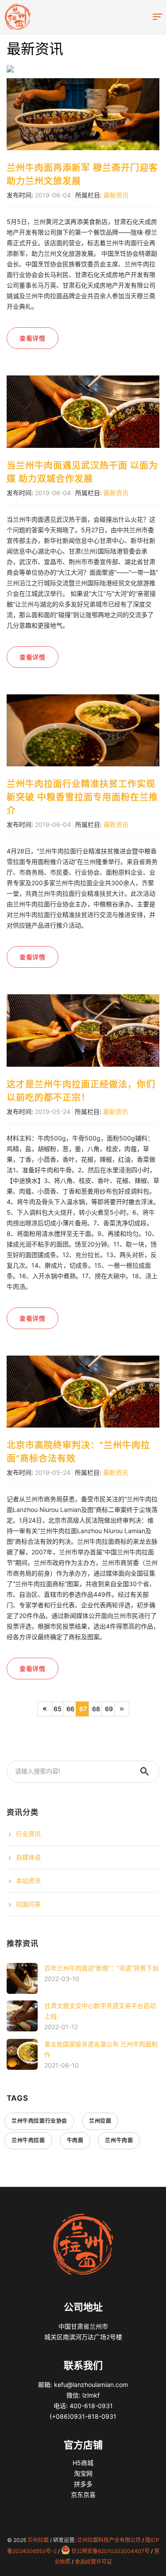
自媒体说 (28, 1857)
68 (96, 1709)
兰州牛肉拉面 (28, 2140)
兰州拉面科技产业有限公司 (109, 2540)
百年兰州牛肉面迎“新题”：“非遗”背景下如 (101, 1968)
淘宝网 (83, 2473)
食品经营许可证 (93, 2562)
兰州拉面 (100, 2121)
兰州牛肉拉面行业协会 (39, 2121)
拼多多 (83, 2484)
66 (70, 1709)
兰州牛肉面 (119, 2140)
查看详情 (33, 338)
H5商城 (83, 2463)
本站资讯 (28, 1881)
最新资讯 (116, 195)
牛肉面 (75, 2140)
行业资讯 (28, 1834)
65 (58, 1709)
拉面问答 (28, 1904)
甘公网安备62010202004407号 (110, 2551)
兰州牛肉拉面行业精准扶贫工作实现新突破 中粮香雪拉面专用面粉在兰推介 (82, 797)
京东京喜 (83, 2495)
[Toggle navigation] (157, 17)
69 (109, 1709)
